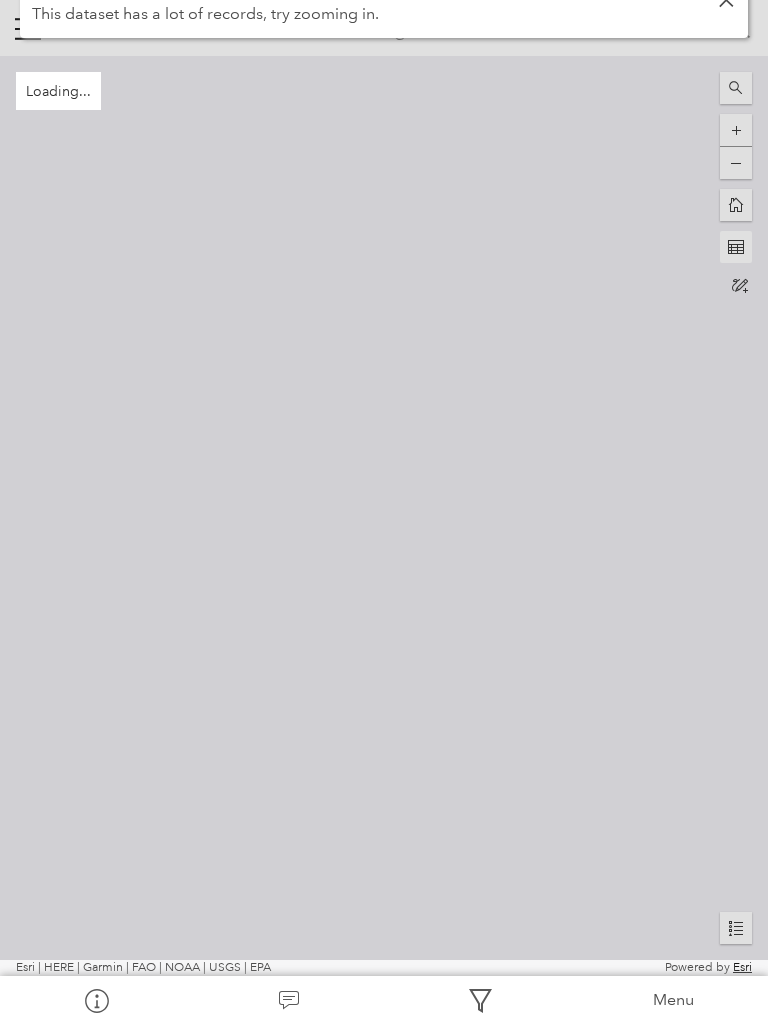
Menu (673, 999)
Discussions (288, 1000)
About (96, 1000)
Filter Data (480, 1000)
